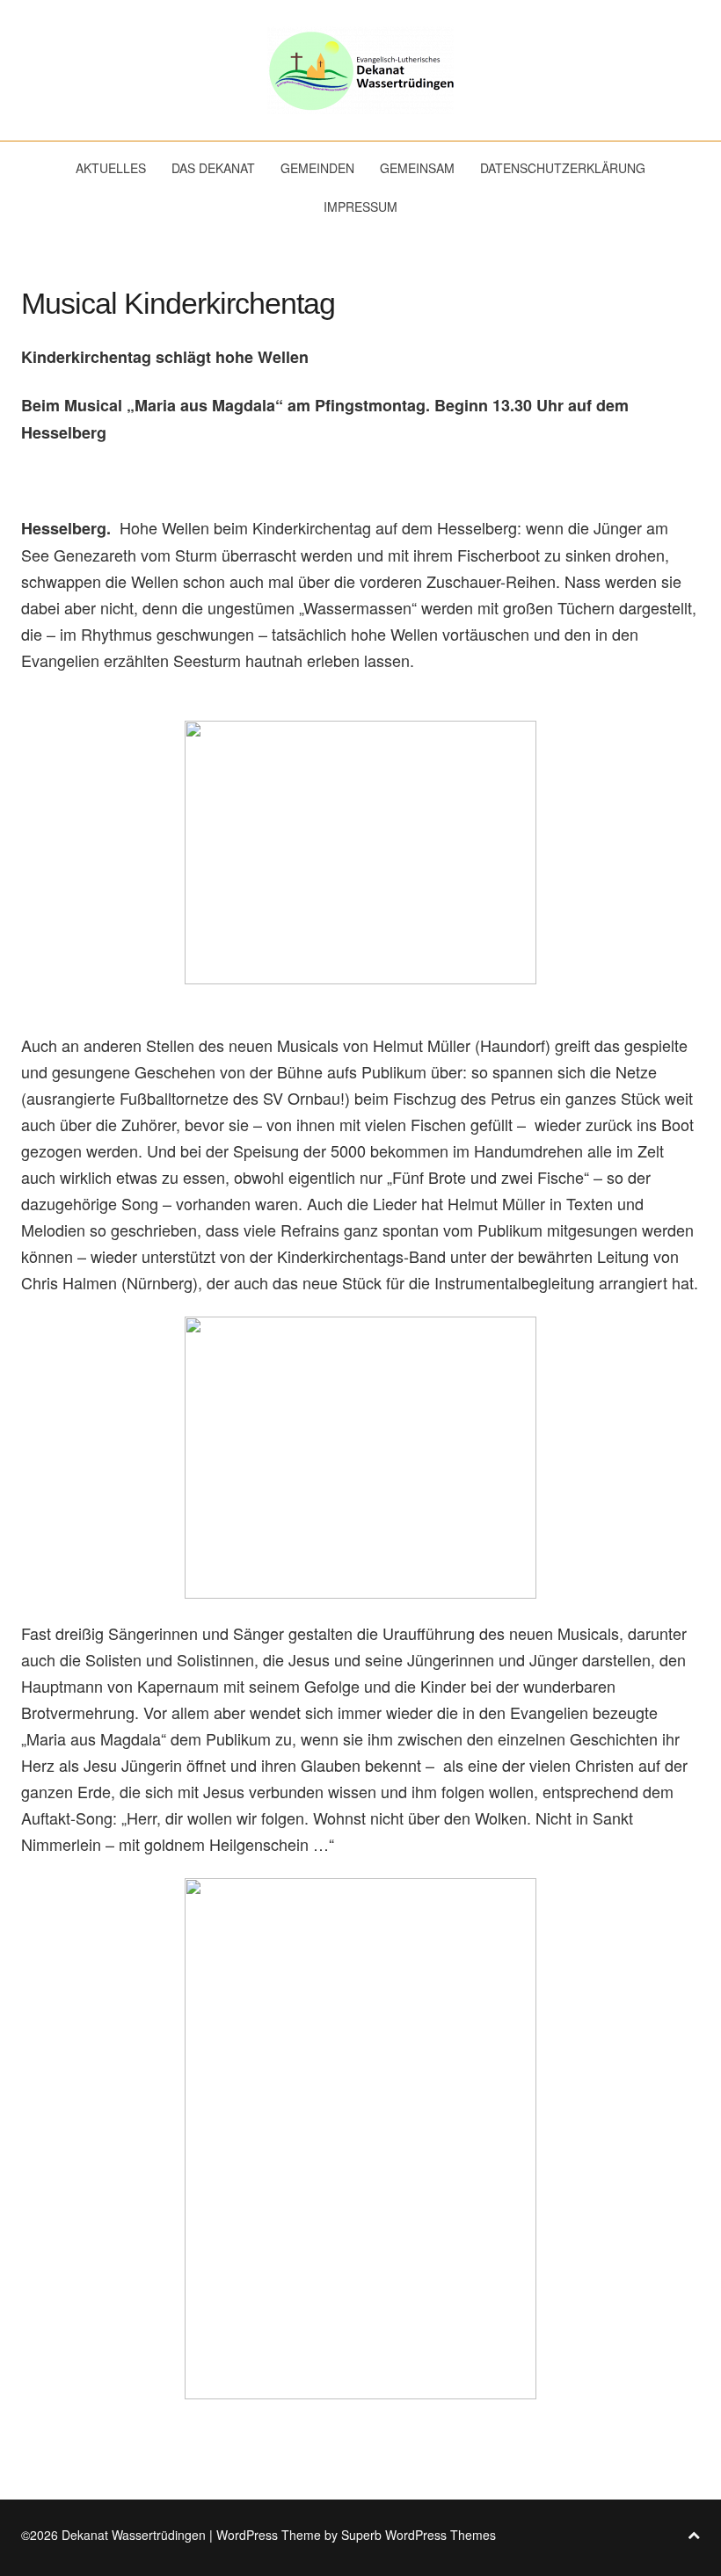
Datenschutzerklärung (563, 168)
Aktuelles (111, 168)
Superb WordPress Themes (419, 2535)
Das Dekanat (213, 168)
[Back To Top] (694, 2535)
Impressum (360, 207)
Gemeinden (317, 168)
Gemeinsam (417, 168)
